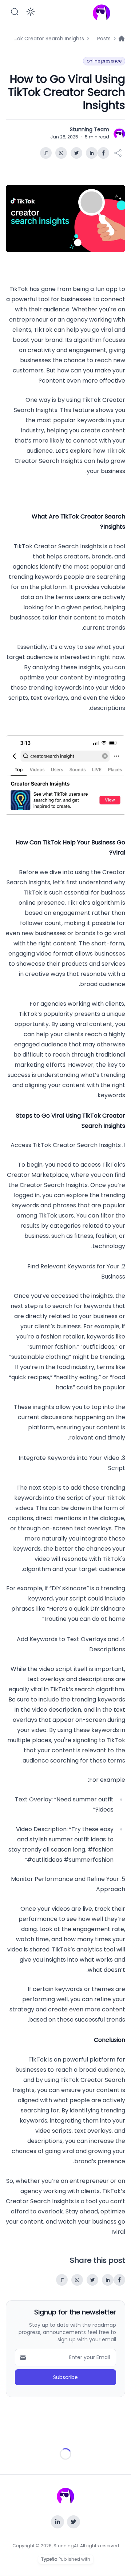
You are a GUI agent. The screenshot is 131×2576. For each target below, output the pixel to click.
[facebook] (103, 153)
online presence (104, 61)
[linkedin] (92, 153)
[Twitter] (74, 2522)
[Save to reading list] (46, 153)
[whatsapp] (61, 153)
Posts (104, 39)
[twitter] (76, 153)
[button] (15, 12)
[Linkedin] (57, 2522)
